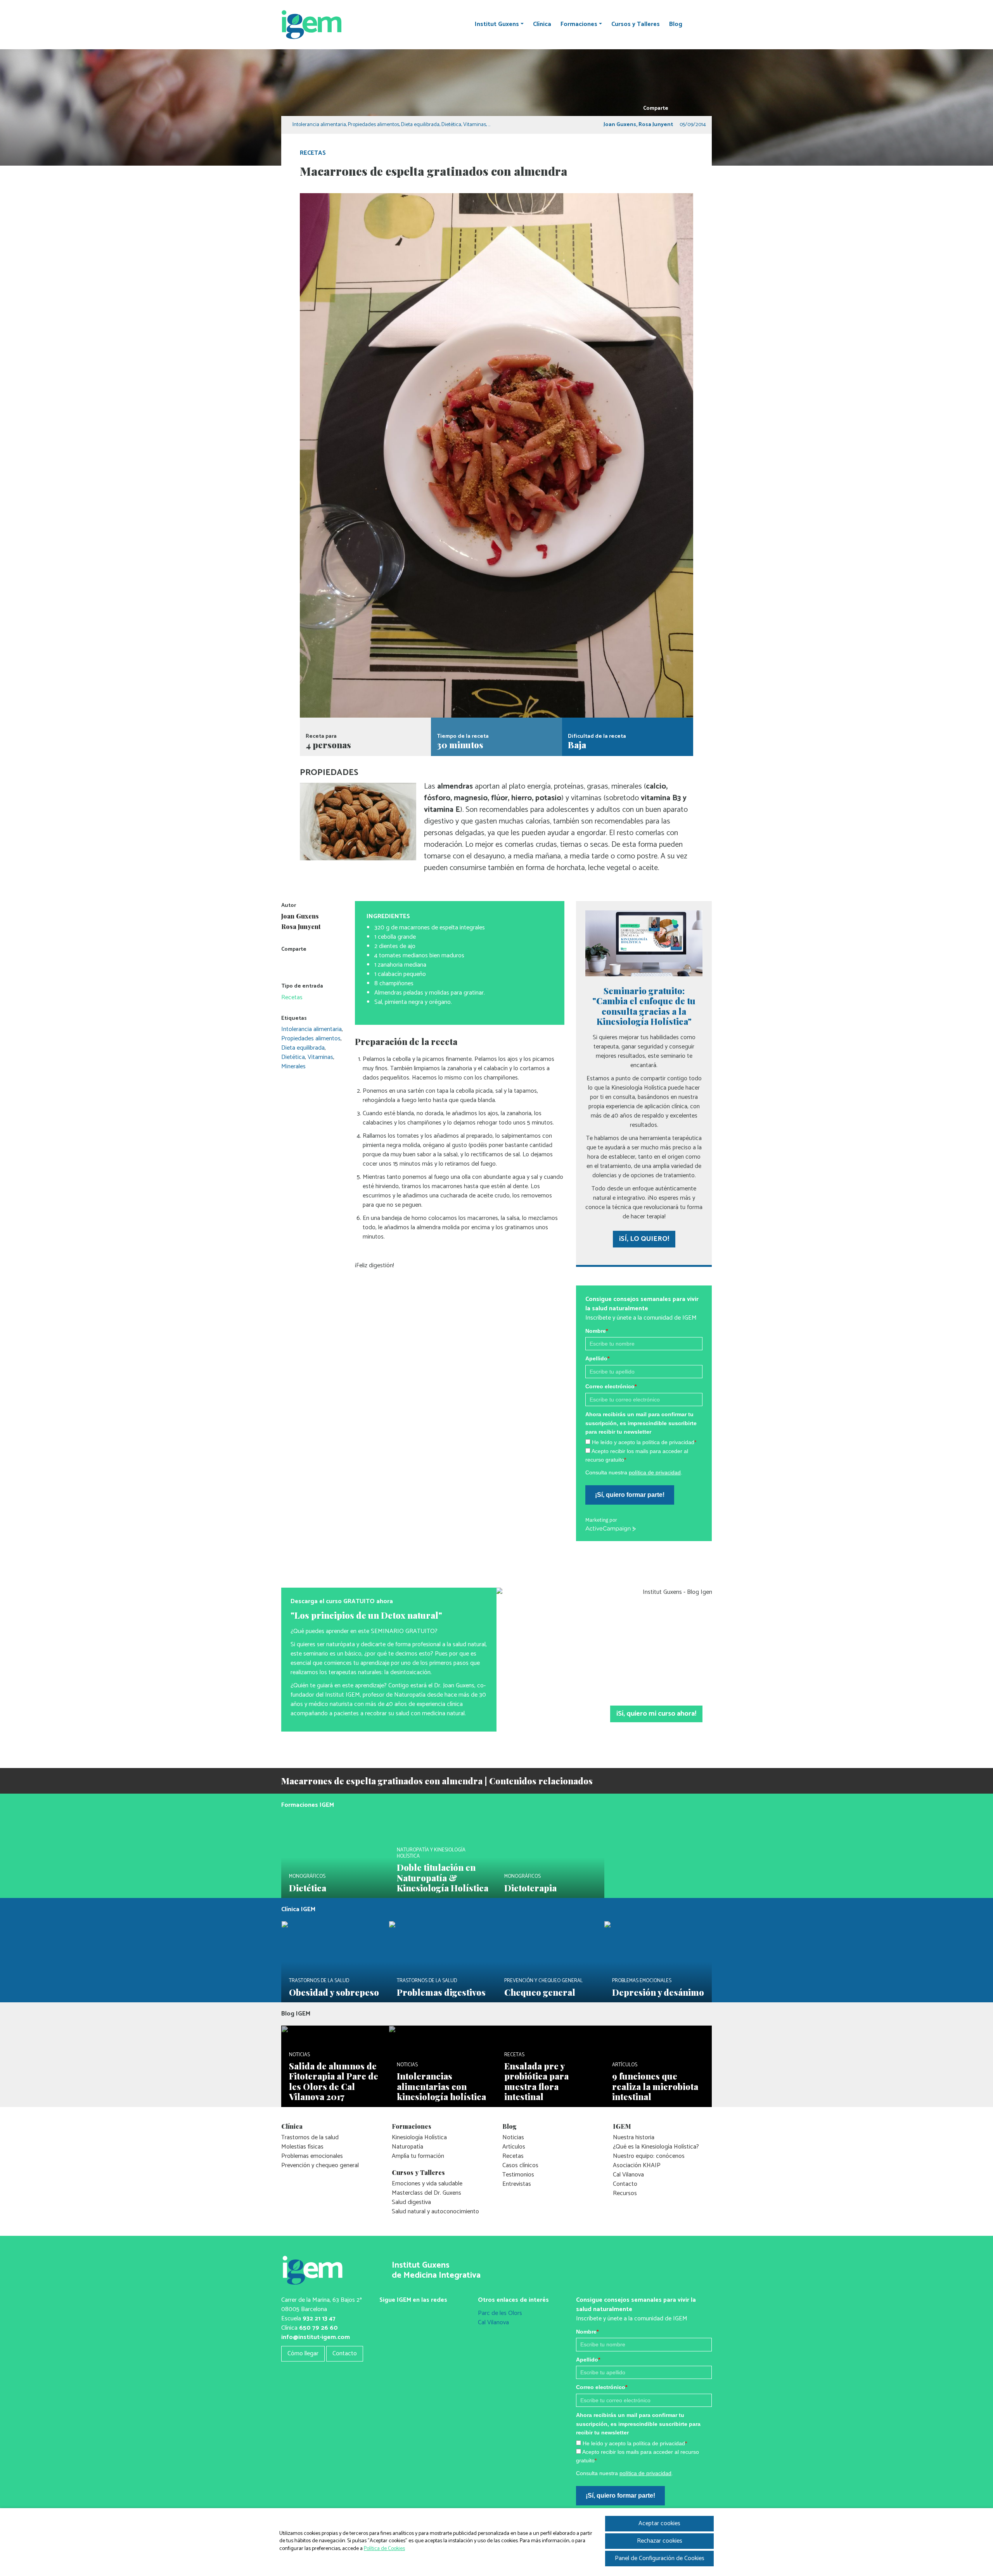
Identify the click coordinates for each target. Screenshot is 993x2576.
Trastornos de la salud (310, 2137)
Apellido (597, 1358)
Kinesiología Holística (419, 2137)
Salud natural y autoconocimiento (435, 2212)
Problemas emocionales (312, 2156)
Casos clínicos (520, 2165)
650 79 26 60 (318, 2328)
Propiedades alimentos (374, 125)
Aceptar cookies (659, 2523)
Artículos (514, 2147)
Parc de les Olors (500, 2313)
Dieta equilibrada (420, 125)
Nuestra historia (634, 2137)
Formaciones (579, 24)
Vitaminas (475, 125)
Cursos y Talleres (636, 24)
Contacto (625, 2184)
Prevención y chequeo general (320, 2165)
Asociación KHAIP (637, 2165)
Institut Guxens (497, 24)
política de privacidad (655, 1472)
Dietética (451, 125)
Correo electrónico (611, 1386)
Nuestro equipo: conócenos (649, 2156)
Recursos (625, 2193)
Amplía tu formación (418, 2156)
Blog (676, 24)
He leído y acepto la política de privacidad (644, 1442)
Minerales (293, 1067)
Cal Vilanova (628, 2175)
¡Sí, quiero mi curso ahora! (656, 1714)
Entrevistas (517, 2184)
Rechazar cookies (660, 2541)
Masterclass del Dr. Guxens (426, 2193)
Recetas (313, 153)
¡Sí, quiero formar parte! (630, 1495)
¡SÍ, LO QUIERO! (644, 1239)
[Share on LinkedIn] (698, 108)
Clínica (542, 24)
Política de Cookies (384, 2549)
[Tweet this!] (676, 108)
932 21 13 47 (319, 2319)
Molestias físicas (302, 2147)
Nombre (597, 1331)
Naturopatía (407, 2147)
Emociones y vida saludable (427, 2184)
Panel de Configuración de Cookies (660, 2558)
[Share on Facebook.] (687, 108)
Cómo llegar (303, 2354)
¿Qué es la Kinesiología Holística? (656, 2147)
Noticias (513, 2137)
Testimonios (518, 2175)
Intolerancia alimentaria (319, 125)
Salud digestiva (411, 2202)
